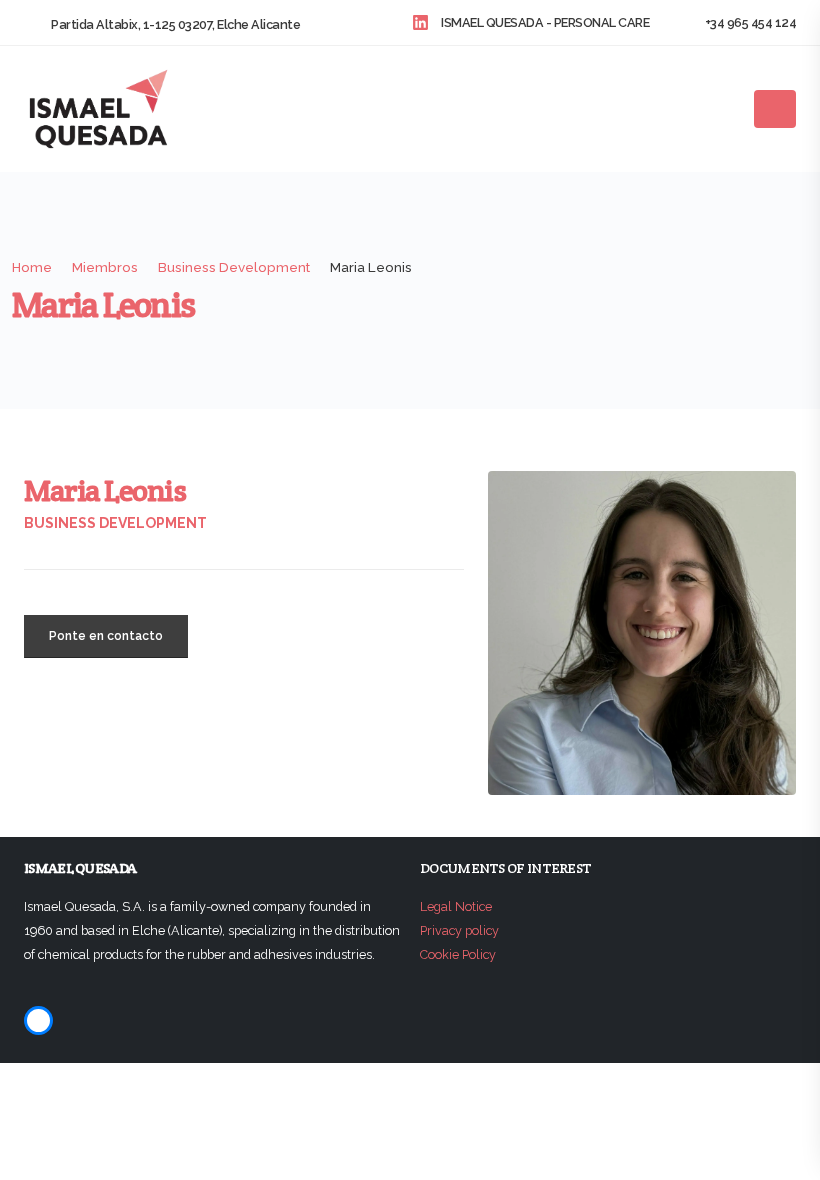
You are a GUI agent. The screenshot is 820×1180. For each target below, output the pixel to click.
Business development (115, 523)
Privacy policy (459, 930)
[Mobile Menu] (775, 109)
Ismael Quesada (80, 868)
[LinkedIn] (38, 1020)
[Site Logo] (99, 111)
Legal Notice (456, 906)
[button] (728, 112)
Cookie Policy (458, 954)
